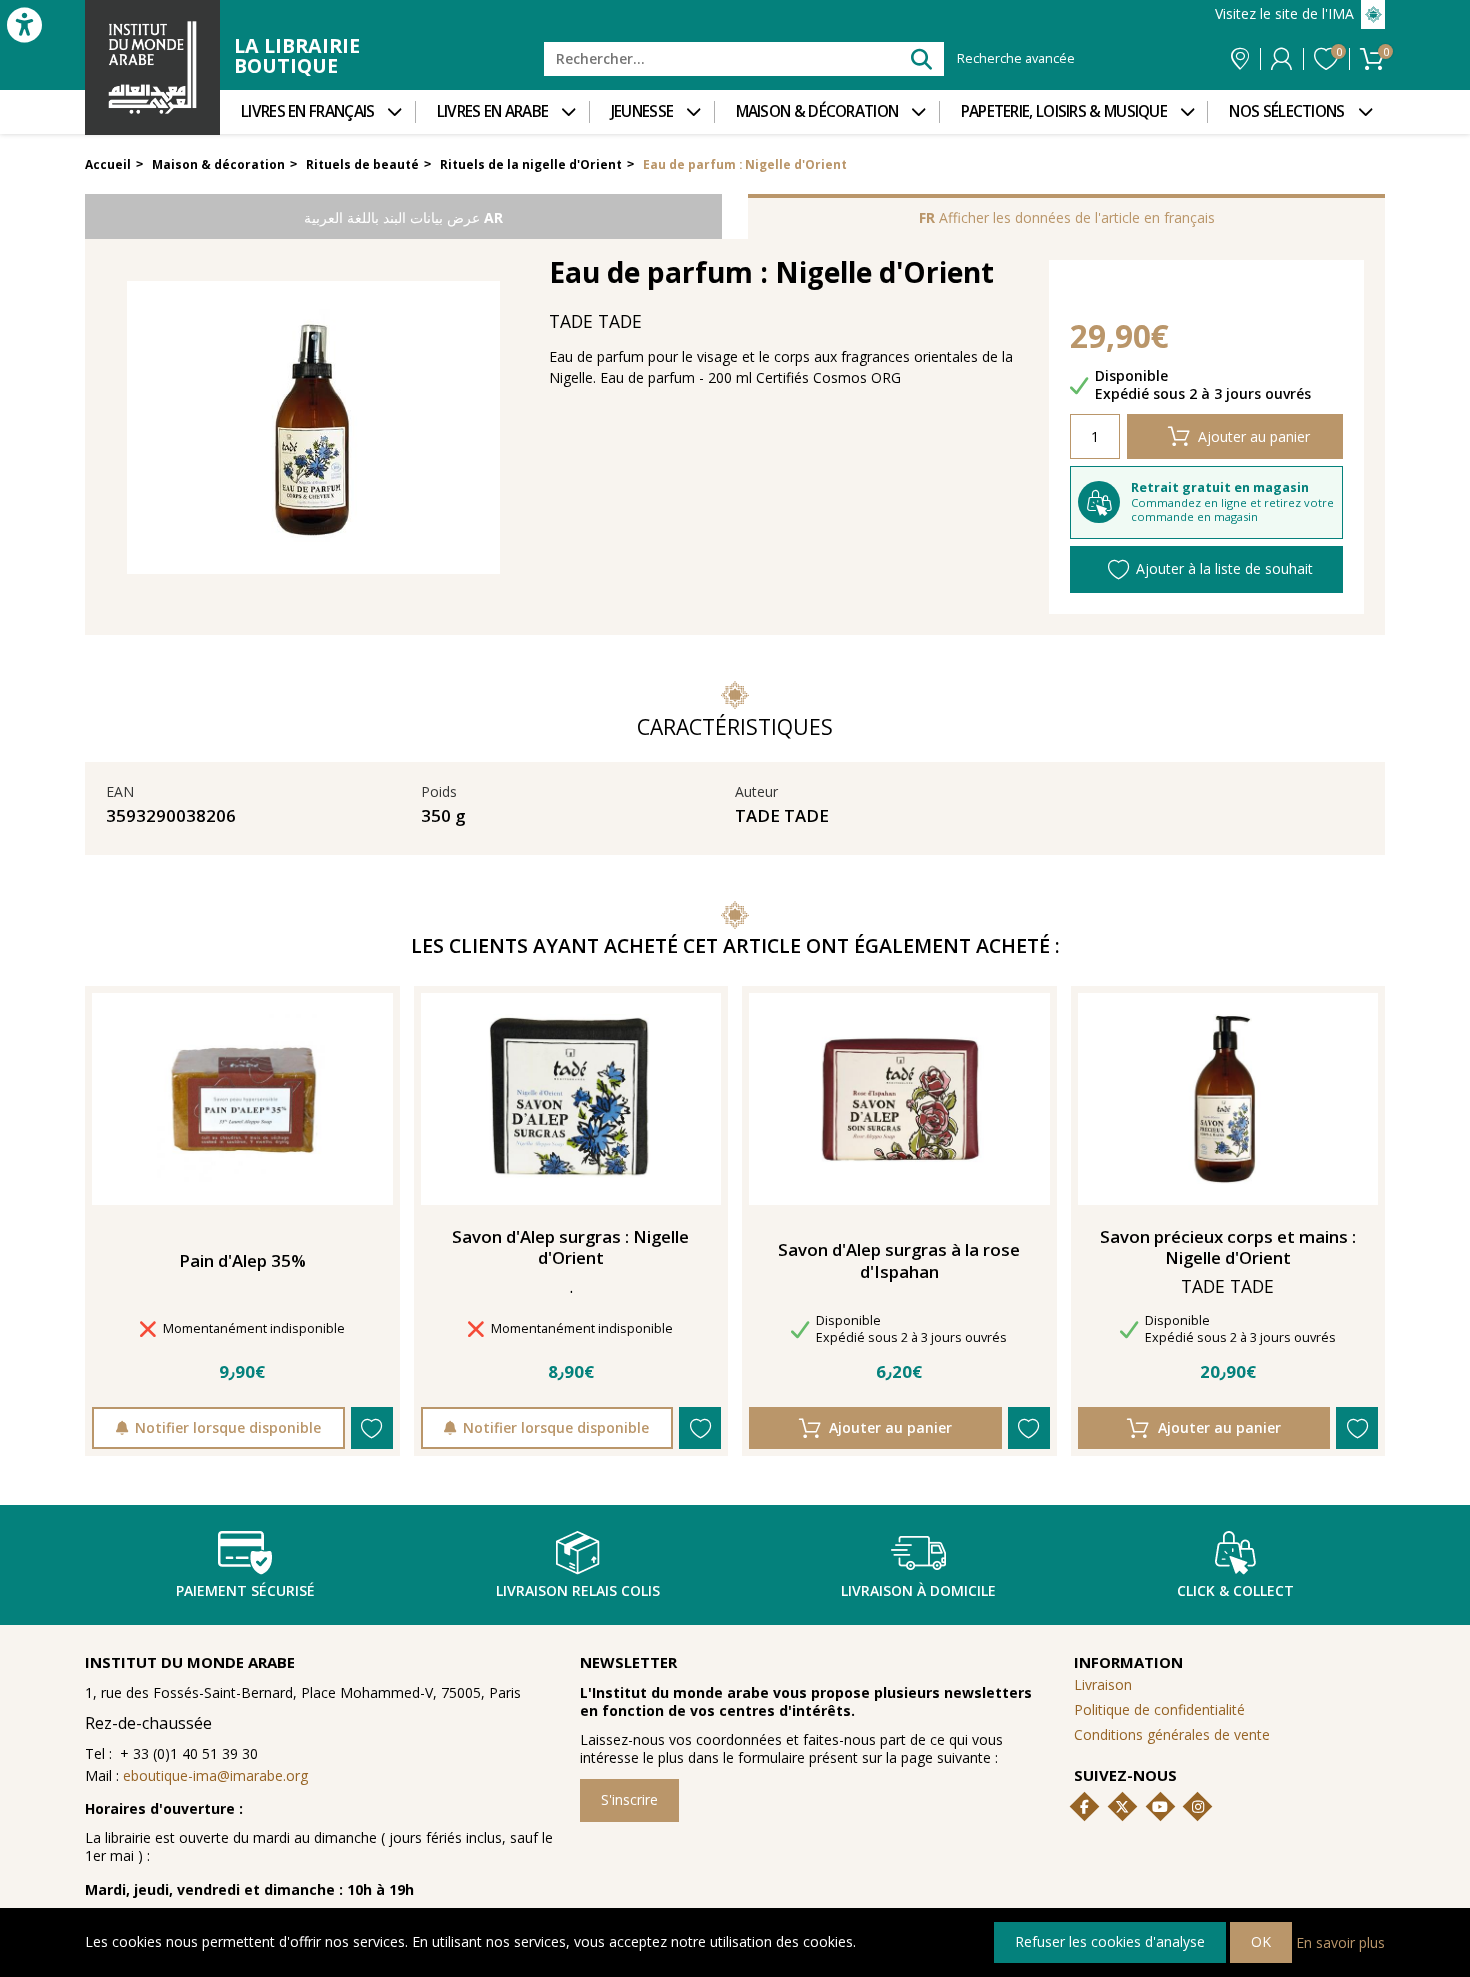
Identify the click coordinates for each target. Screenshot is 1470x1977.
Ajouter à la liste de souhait (1224, 568)
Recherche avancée (1016, 59)
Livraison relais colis (578, 1590)
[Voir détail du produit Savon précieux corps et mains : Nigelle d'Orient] (1228, 1099)
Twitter (1122, 1807)
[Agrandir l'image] (313, 427)
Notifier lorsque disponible (228, 1427)
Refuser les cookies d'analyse (1110, 1941)
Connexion (1281, 59)
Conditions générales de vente (1172, 1734)
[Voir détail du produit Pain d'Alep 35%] (242, 1099)
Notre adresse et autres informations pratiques (1240, 59)
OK (1261, 1941)
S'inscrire (629, 1799)
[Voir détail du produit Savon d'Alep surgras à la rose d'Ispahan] (899, 1099)
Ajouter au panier (1254, 436)
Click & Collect (1235, 1590)
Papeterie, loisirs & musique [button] (1064, 111)
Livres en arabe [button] (493, 111)
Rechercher (920, 58)
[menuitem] (317, 112)
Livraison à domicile (918, 1590)
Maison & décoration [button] (817, 111)
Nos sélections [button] (1286, 111)
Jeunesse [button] (642, 111)
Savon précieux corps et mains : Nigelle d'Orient (1228, 1248)
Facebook (1085, 1807)
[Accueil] (152, 67)
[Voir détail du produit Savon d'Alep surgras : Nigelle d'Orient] (571, 1099)
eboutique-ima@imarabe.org (215, 1775)
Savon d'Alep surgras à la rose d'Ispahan (899, 1261)
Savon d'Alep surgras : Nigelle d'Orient (570, 1248)
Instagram (1198, 1807)
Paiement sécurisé (245, 1590)
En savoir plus (1340, 1941)
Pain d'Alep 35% (242, 1261)
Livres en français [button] (307, 111)
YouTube (1160, 1807)
